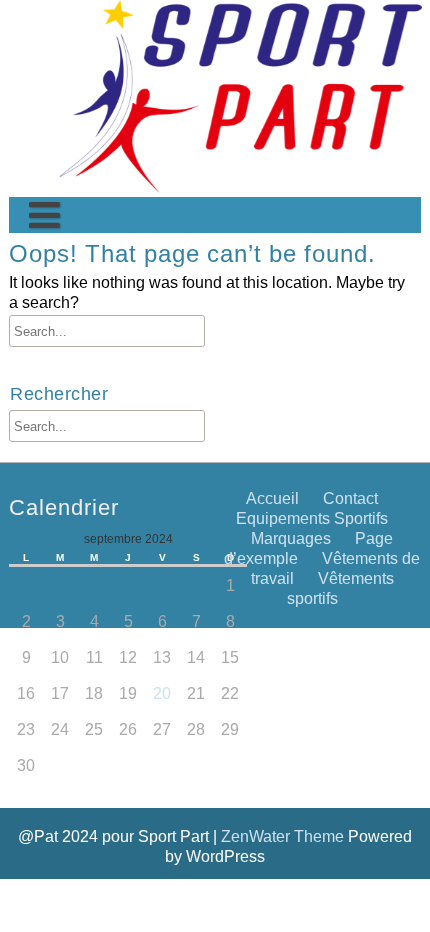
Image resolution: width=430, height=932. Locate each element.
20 (162, 693)
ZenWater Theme (284, 836)
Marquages (291, 538)
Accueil (272, 498)
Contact (48, 453)
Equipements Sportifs (312, 518)
